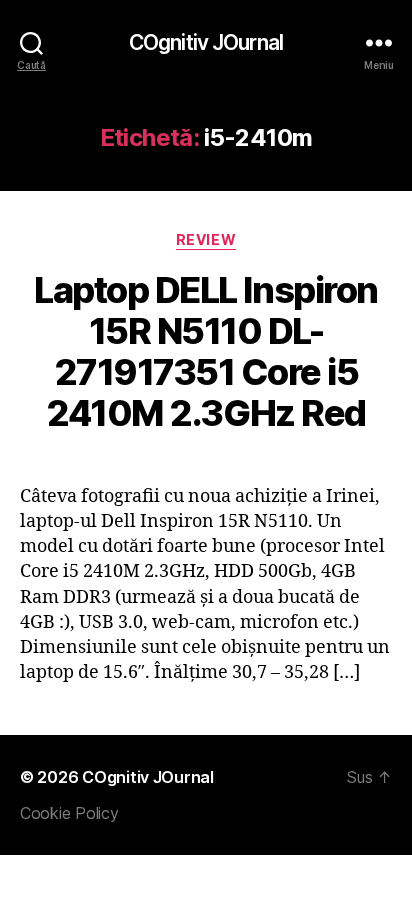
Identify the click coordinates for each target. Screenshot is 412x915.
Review (206, 239)
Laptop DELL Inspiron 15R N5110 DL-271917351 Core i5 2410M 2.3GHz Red (205, 351)
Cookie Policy (69, 813)
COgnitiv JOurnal (206, 42)
